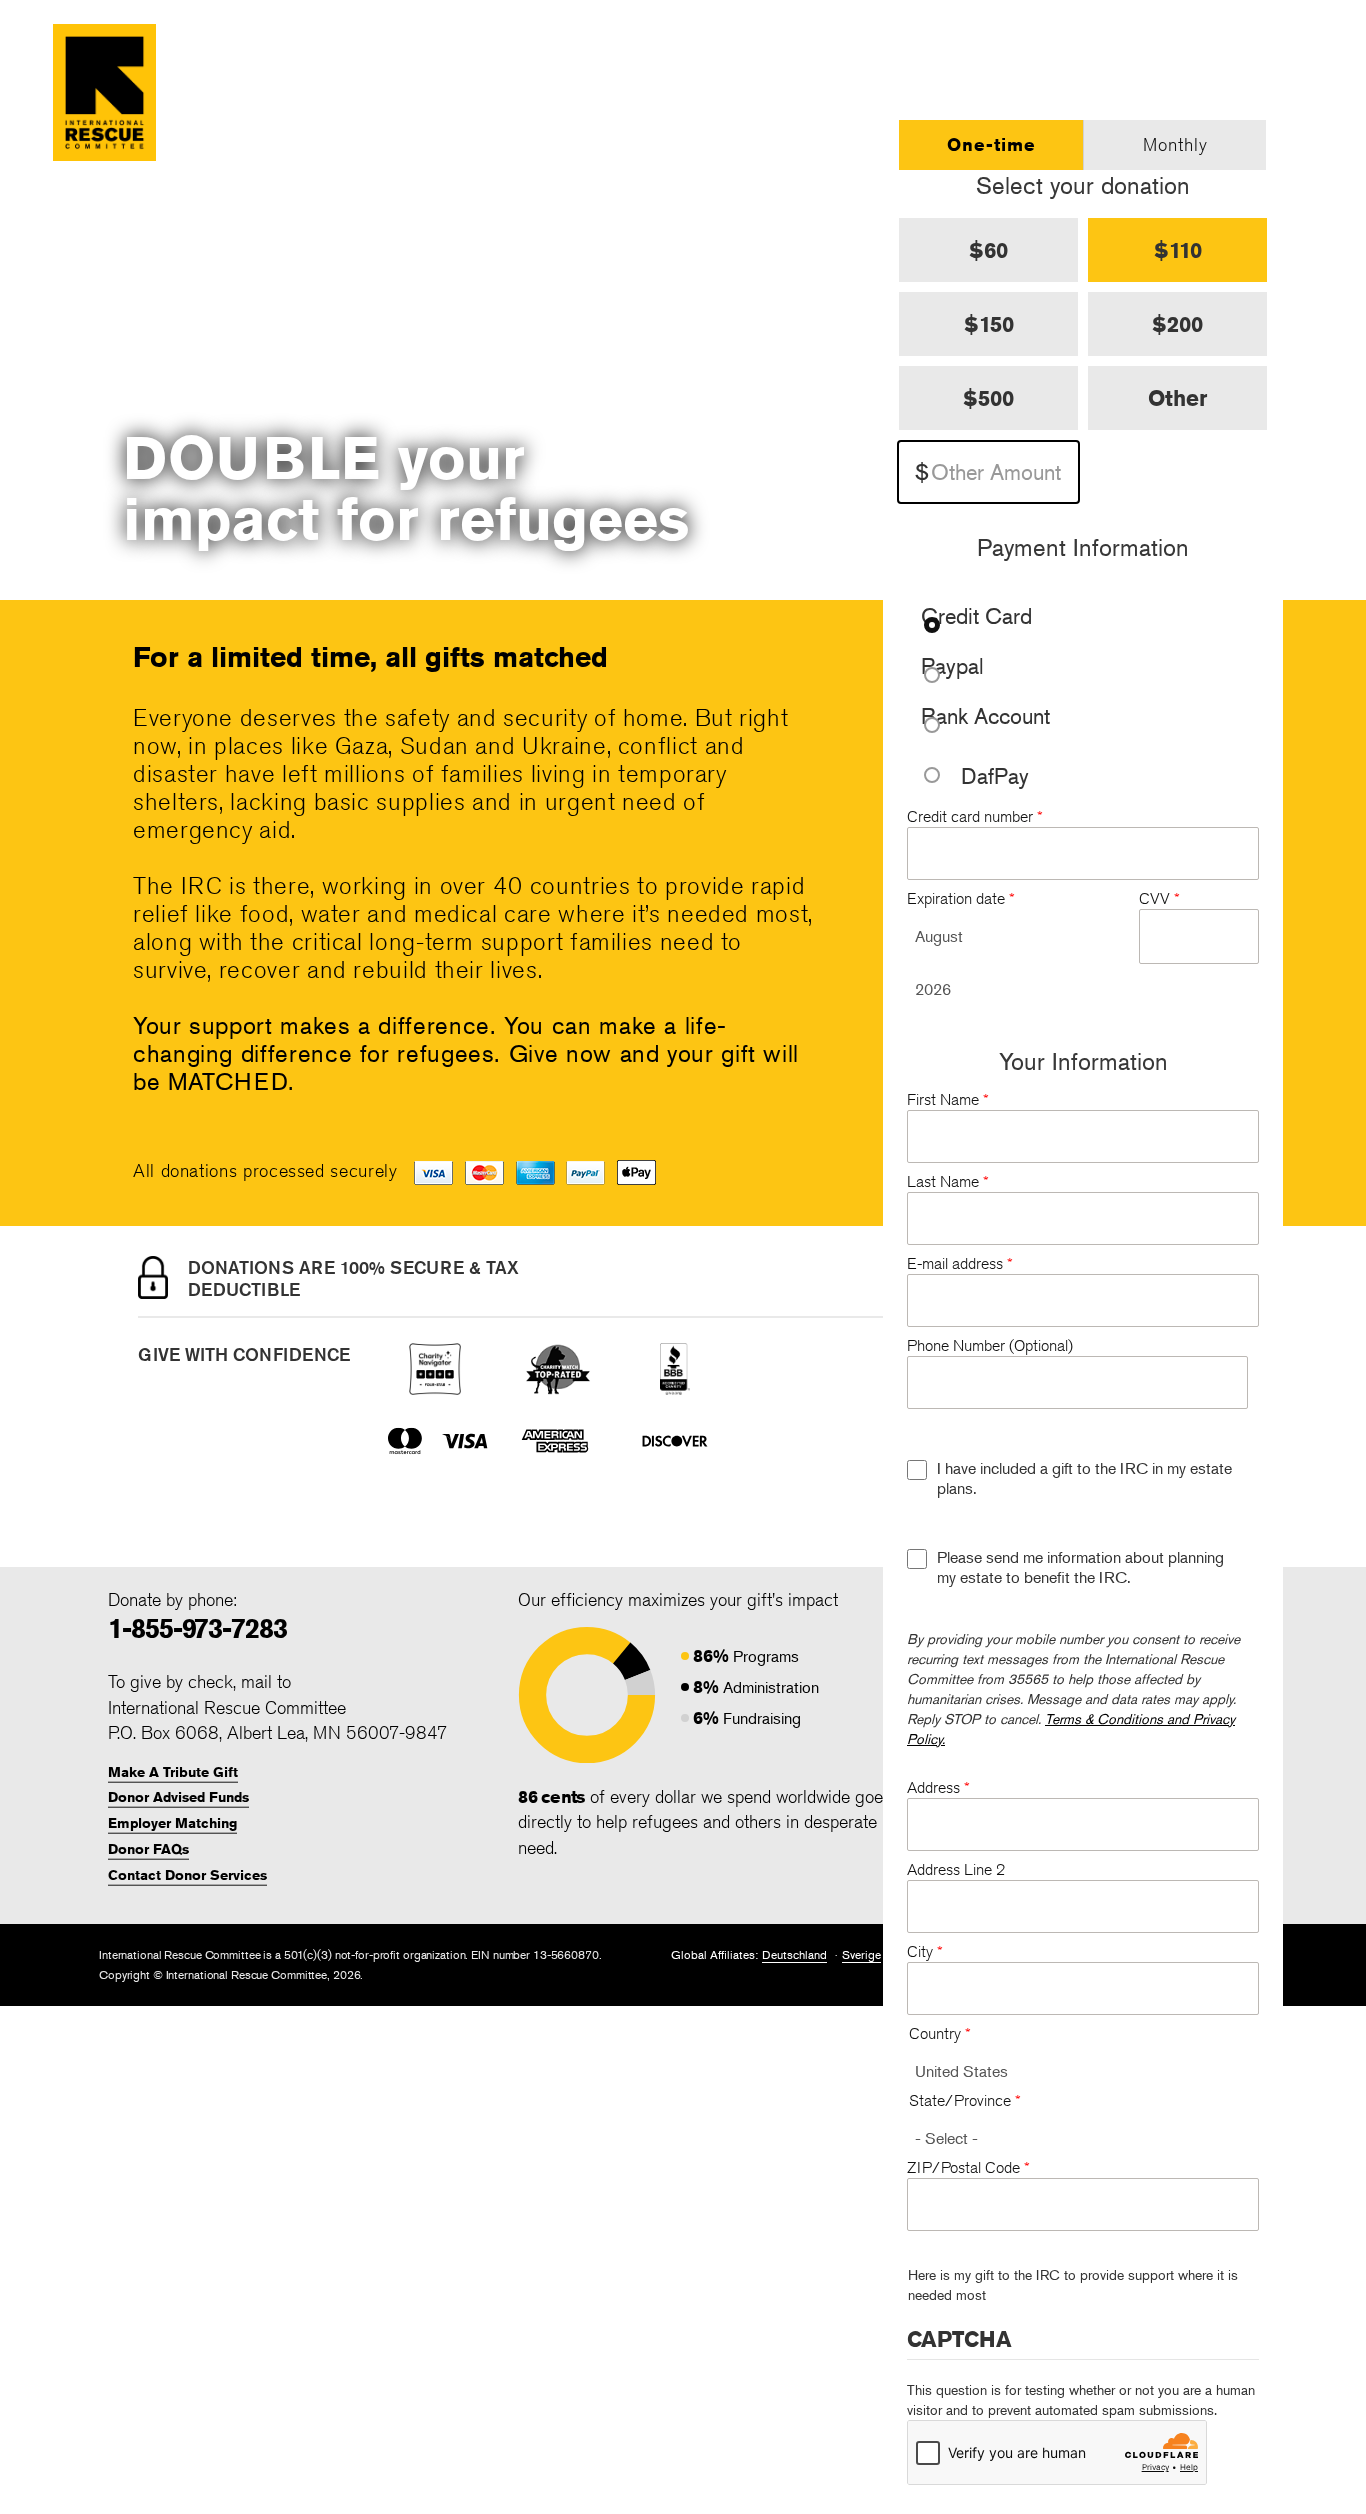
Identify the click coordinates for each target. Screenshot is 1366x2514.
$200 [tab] (1177, 324)
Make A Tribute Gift (173, 1772)
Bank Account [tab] (985, 717)
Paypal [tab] (952, 667)
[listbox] (1021, 935)
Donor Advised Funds (178, 1797)
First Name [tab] (948, 1099)
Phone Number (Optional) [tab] (990, 1345)
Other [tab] (1177, 398)
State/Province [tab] (965, 2100)
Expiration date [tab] (961, 898)
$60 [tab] (988, 250)
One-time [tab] (991, 144)
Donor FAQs (148, 1849)
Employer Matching (172, 1823)
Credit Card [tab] (976, 617)
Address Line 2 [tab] (956, 1869)
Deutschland (794, 1954)
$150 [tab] (989, 324)
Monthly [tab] (1175, 144)
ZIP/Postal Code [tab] (968, 2167)
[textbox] (988, 472)
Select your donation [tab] (1083, 185)
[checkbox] (917, 1470)
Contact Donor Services (187, 1875)
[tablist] (1083, 145)
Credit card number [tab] (975, 816)
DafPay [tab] (995, 776)
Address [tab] (938, 1787)
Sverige (861, 1954)
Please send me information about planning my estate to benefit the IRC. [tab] (1080, 1567)
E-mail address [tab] (960, 1263)
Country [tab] (940, 2033)
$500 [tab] (988, 398)
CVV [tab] (1159, 898)
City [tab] (925, 1951)
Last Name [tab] (948, 1181)
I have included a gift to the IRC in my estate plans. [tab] (1084, 1478)
